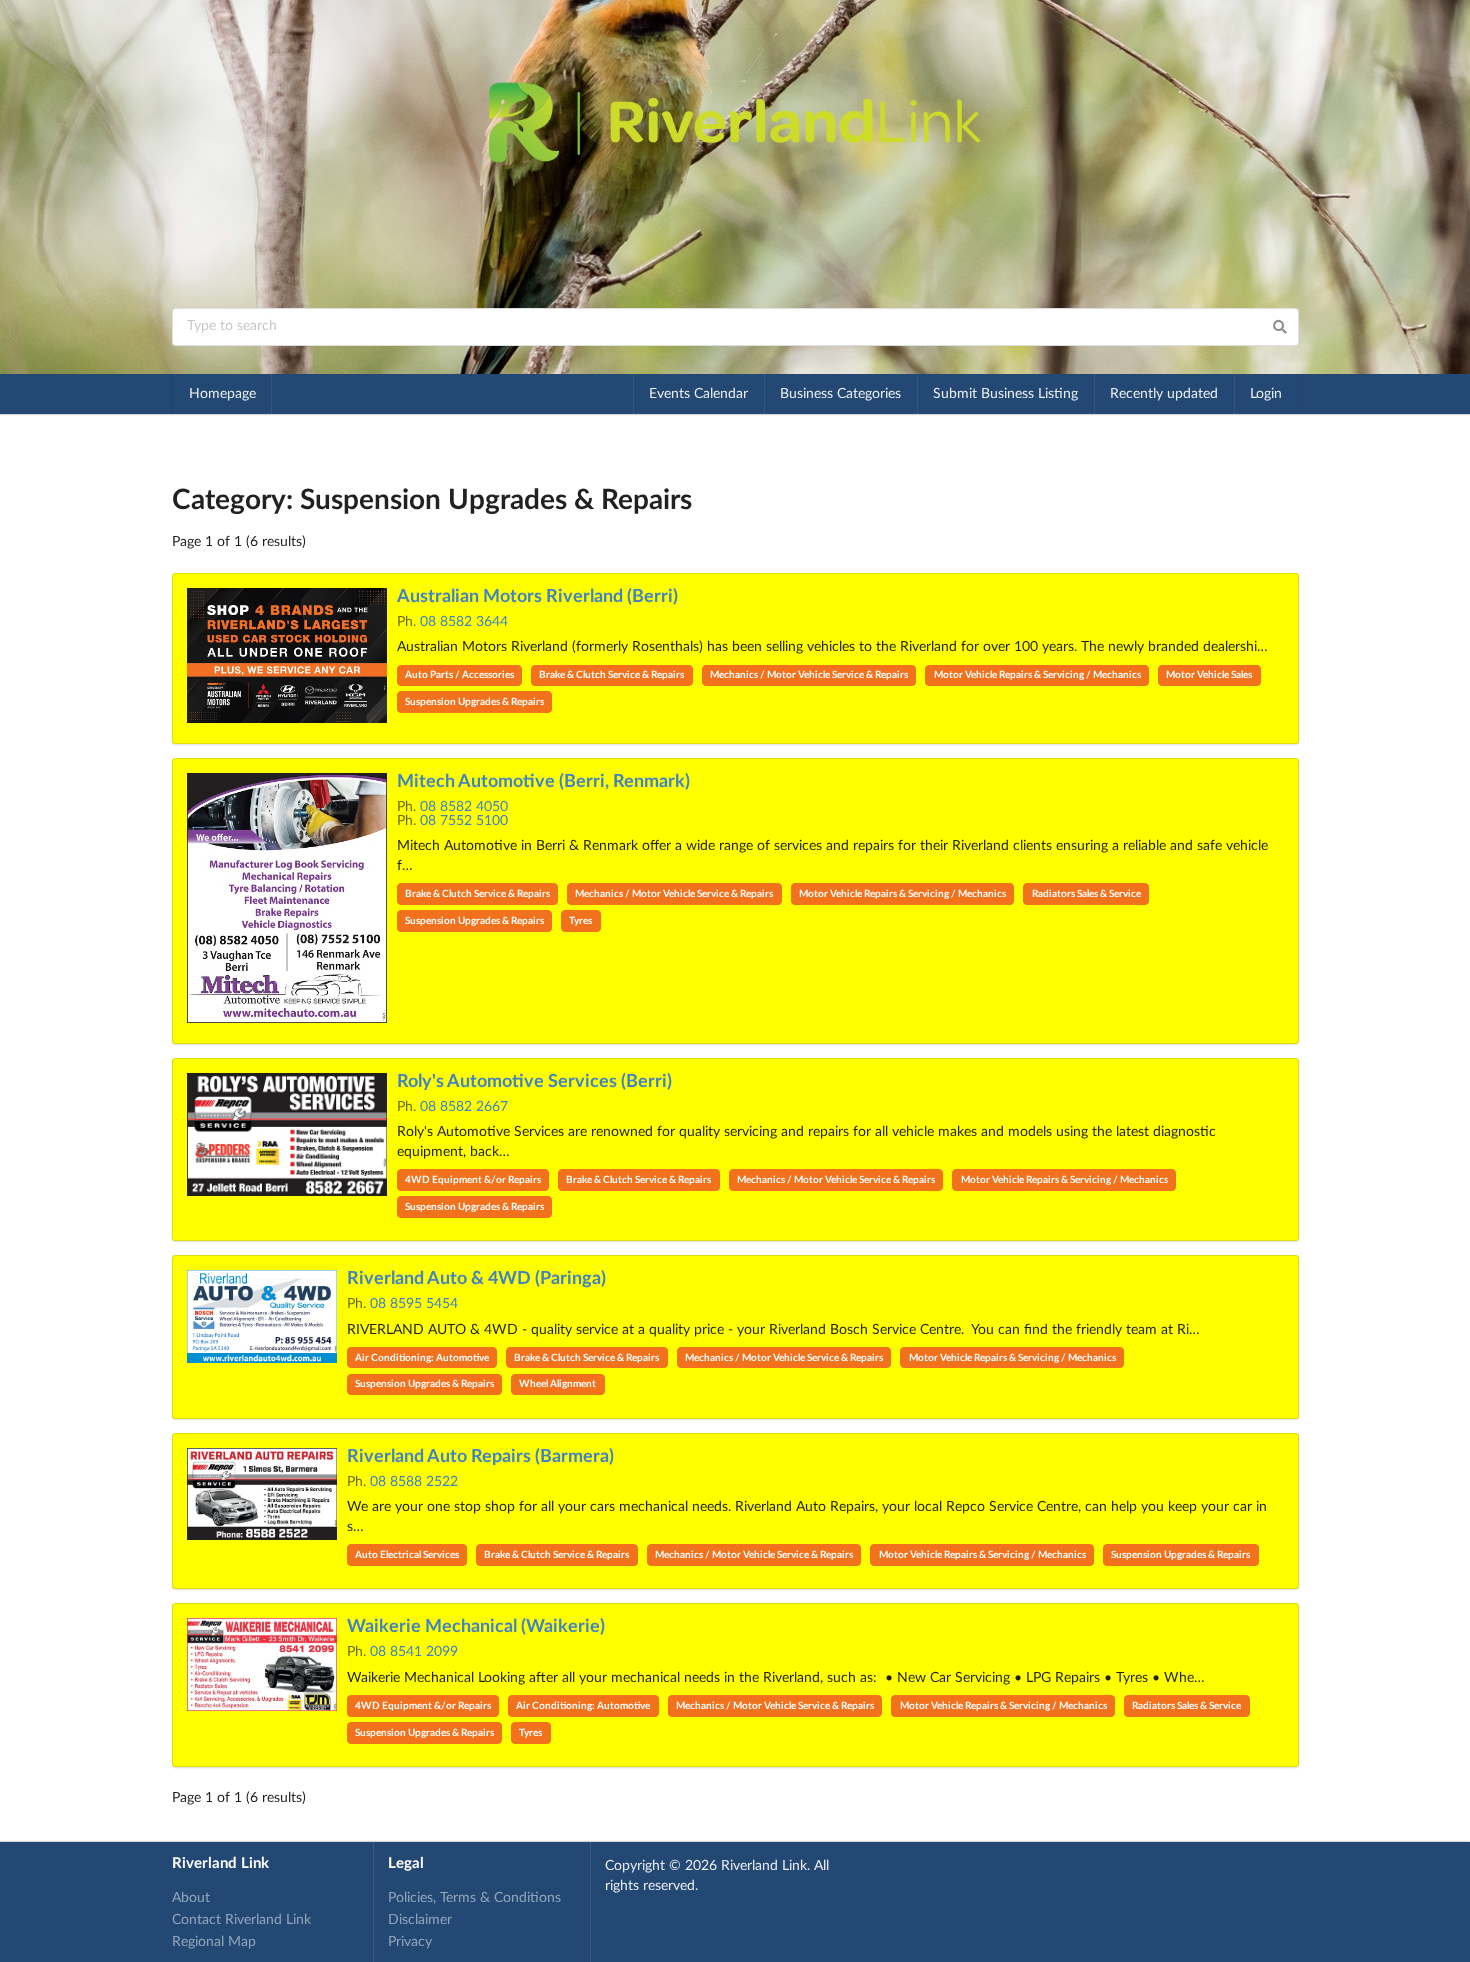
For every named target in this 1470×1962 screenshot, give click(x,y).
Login (1266, 394)
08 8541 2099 (414, 1652)
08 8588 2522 (414, 1482)
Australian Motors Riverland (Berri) (537, 597)
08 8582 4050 (464, 807)
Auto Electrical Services (407, 1555)
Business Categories (840, 394)
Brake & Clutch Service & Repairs (611, 675)
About (191, 1898)
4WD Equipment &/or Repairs (473, 1180)
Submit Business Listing (1005, 394)
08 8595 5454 (414, 1304)
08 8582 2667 (464, 1107)
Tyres (580, 921)
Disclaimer (420, 1920)
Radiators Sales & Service (1086, 894)
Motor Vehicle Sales (1209, 675)
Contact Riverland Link (241, 1920)
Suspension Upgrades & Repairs (474, 702)
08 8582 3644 (464, 622)
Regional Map (214, 1942)
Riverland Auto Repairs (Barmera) (480, 1457)
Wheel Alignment (557, 1384)
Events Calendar (698, 394)
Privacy (410, 1942)
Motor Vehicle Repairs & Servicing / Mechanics (1037, 675)
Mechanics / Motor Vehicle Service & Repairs (809, 675)
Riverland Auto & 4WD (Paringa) (476, 1279)
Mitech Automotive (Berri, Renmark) (543, 782)
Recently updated (1164, 394)
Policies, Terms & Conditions (474, 1898)
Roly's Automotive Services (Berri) (534, 1082)
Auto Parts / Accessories (459, 675)
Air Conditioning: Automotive (422, 1358)
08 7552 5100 (464, 821)
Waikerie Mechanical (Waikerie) (476, 1627)
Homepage (222, 394)
